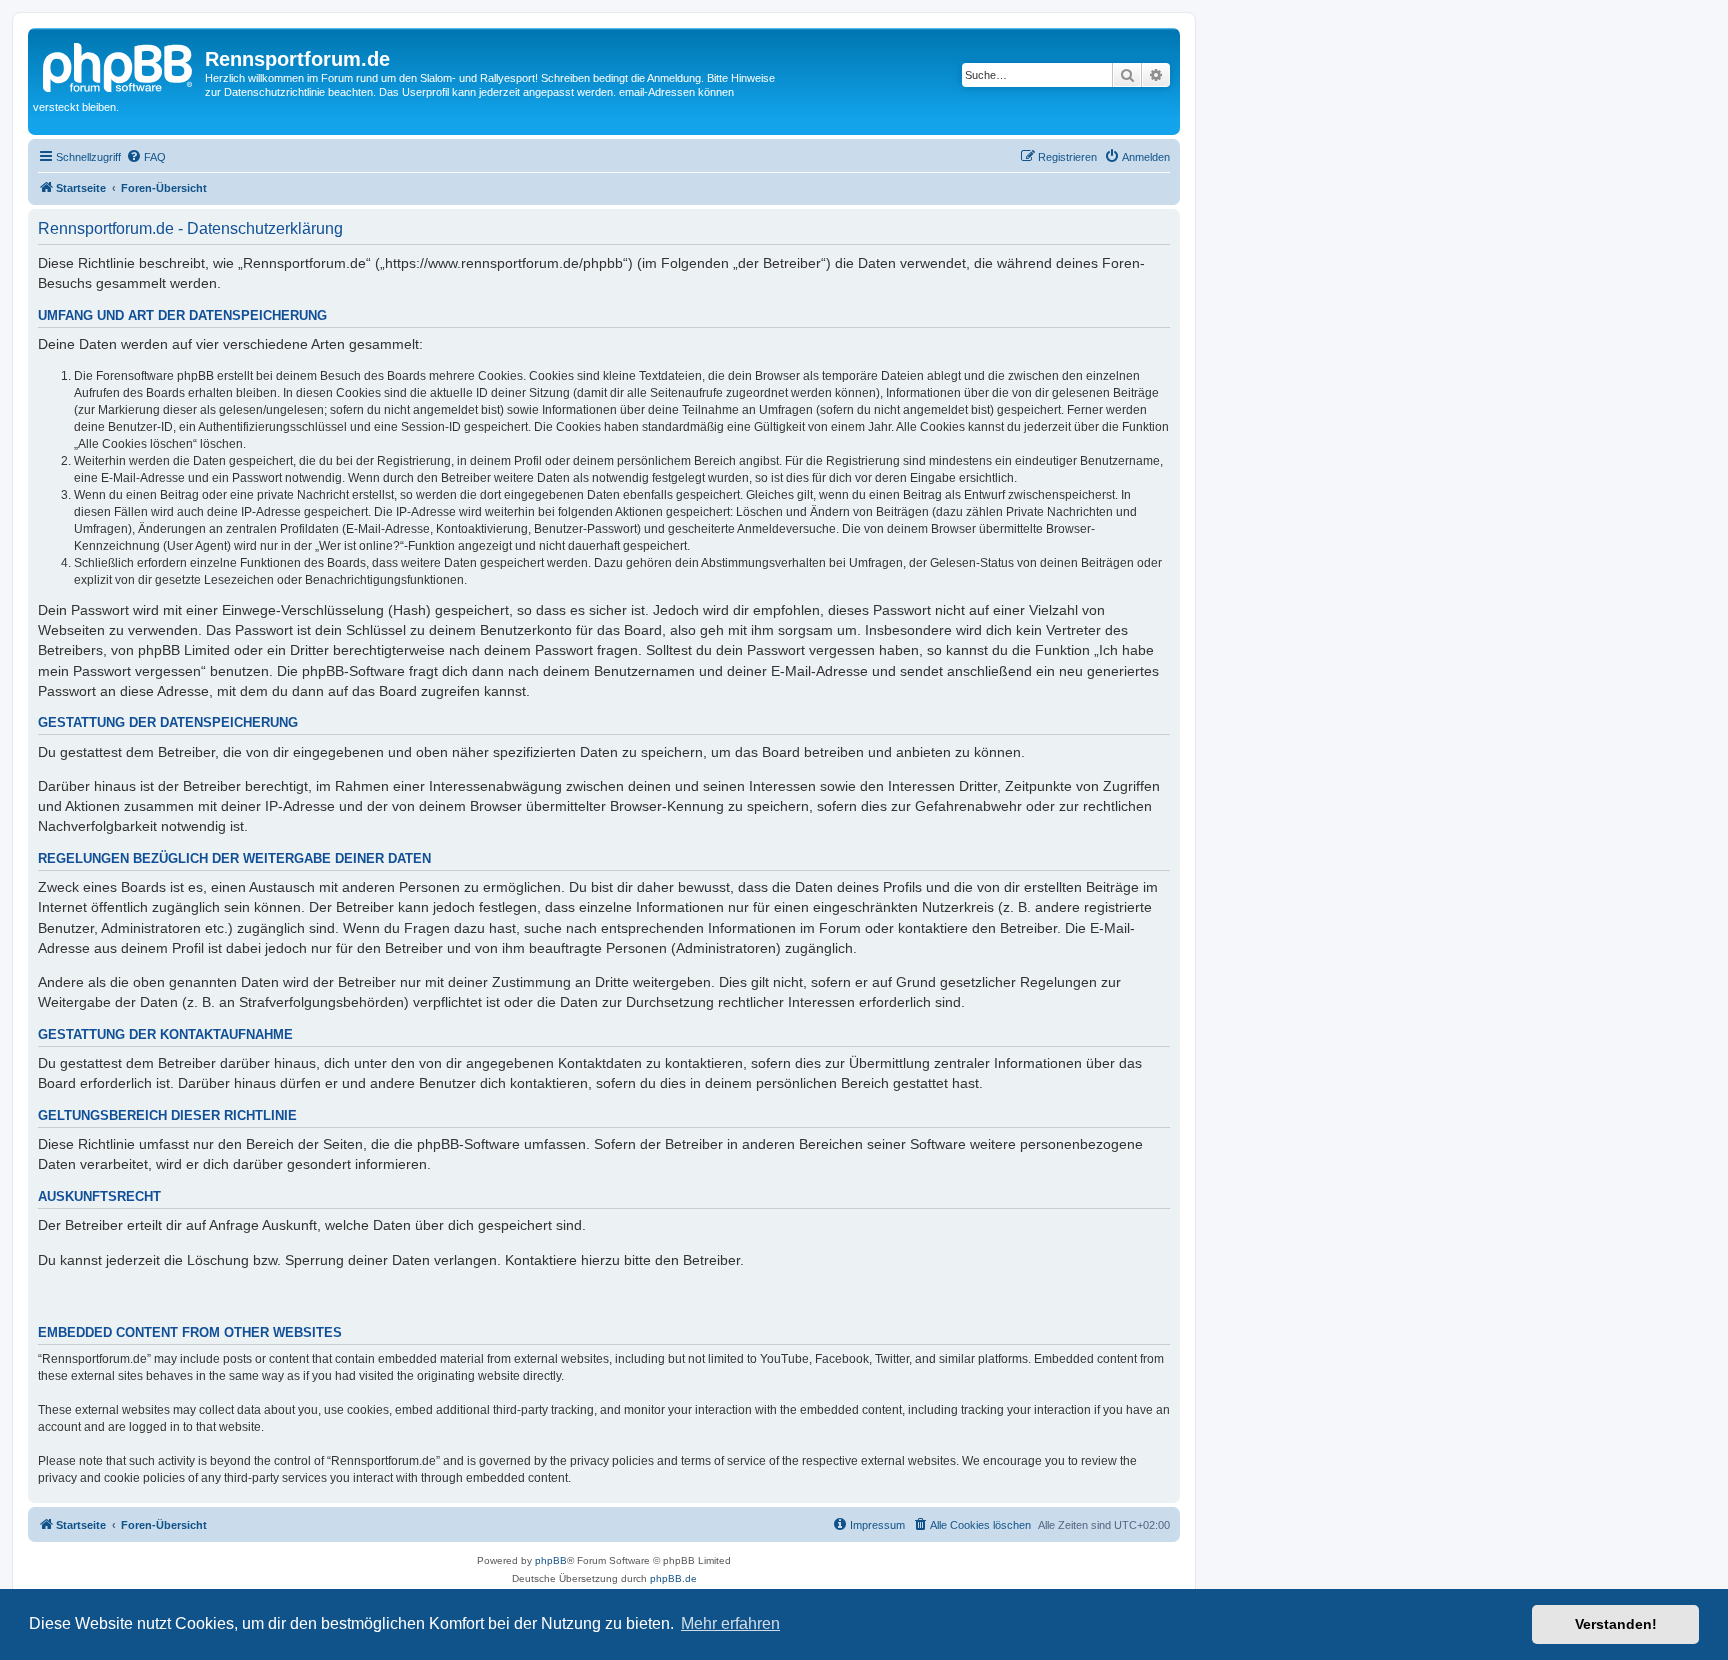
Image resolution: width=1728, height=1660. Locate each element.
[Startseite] (119, 65)
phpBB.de (673, 1578)
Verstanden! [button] (1616, 1624)
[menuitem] (146, 157)
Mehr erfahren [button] (730, 1623)
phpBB (551, 1560)
